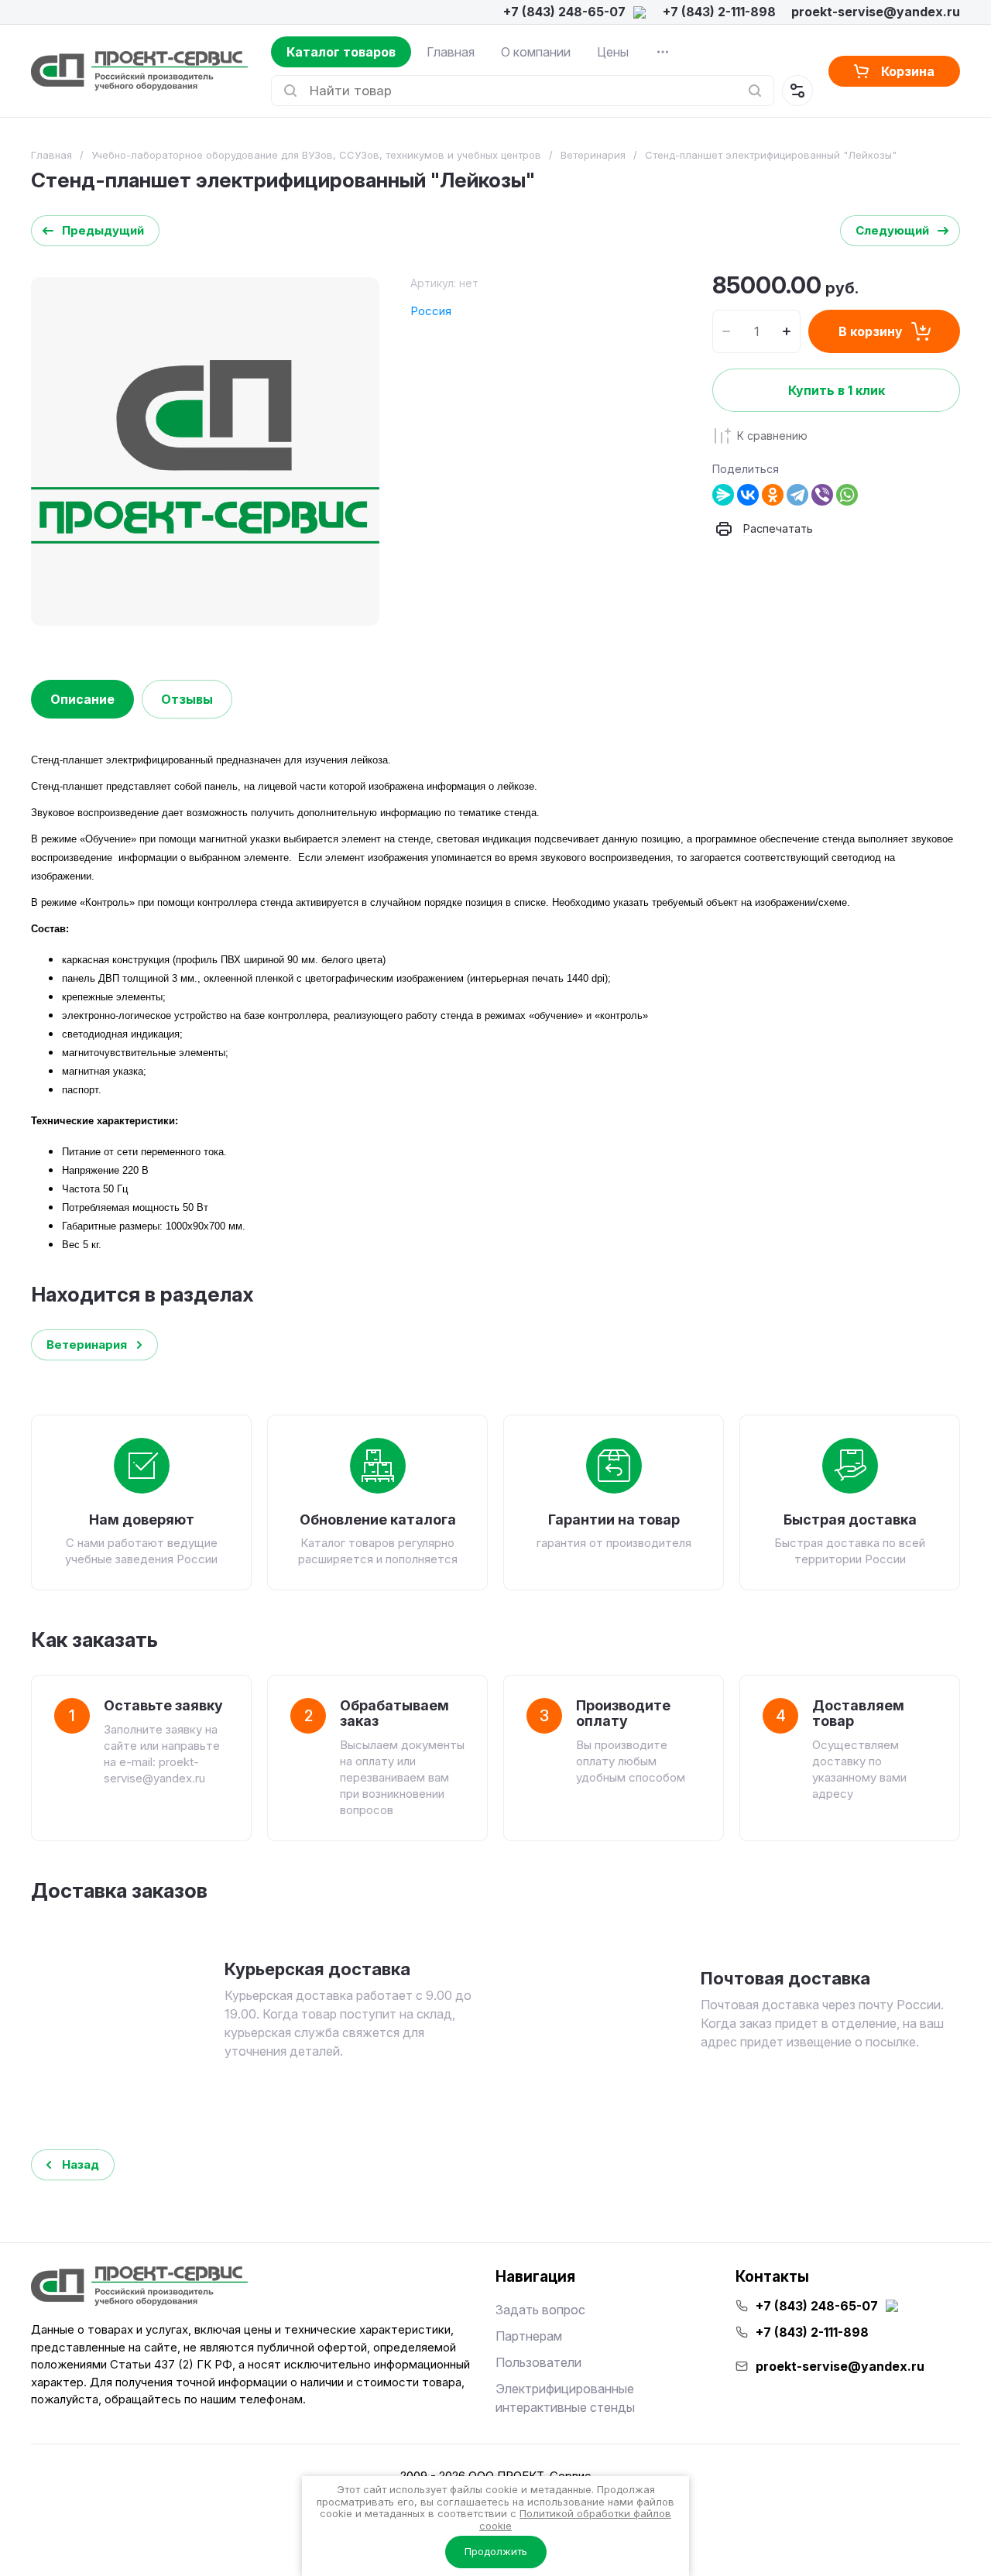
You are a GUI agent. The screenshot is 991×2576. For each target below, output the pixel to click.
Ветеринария (593, 155)
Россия (431, 311)
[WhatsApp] (847, 495)
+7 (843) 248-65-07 (564, 12)
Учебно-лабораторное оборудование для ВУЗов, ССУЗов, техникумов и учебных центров (316, 155)
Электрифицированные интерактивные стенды (565, 2398)
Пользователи (538, 2362)
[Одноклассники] (773, 495)
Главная (451, 52)
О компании (536, 52)
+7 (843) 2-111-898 (719, 12)
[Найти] (755, 91)
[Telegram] (797, 495)
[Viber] (822, 495)
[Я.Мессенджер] (723, 495)
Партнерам (529, 2336)
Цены (613, 52)
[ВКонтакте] (748, 495)
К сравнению (772, 436)
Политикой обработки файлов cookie (575, 2519)
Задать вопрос (540, 2310)
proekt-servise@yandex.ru (876, 12)
